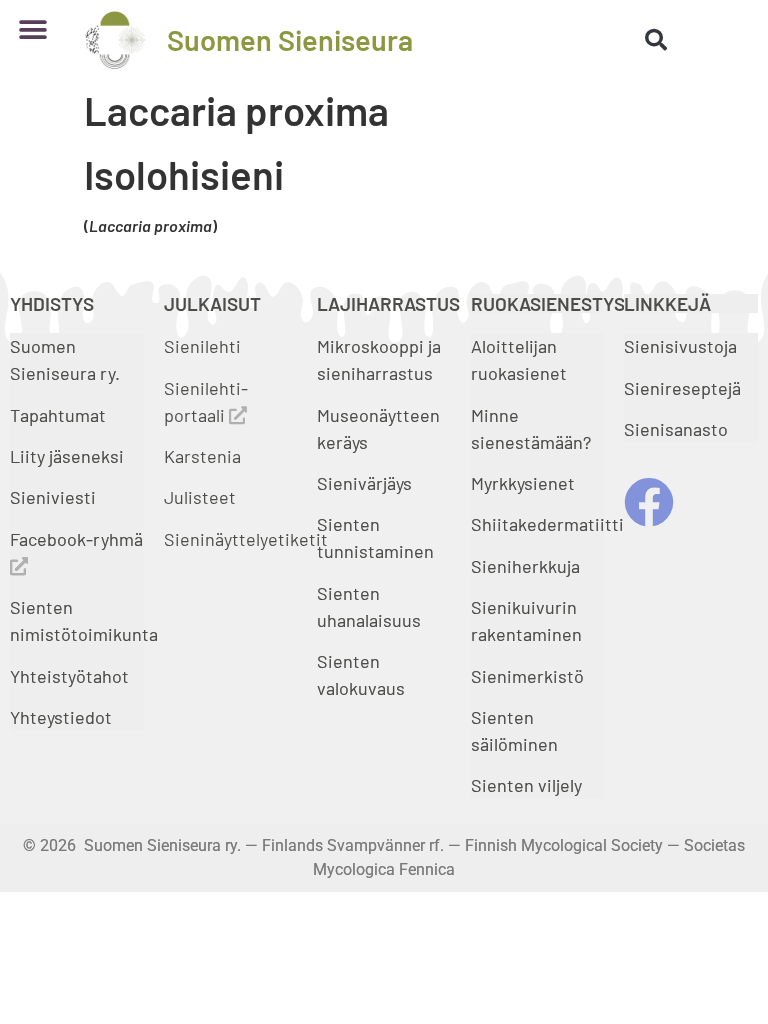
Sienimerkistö (527, 676)
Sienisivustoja (680, 346)
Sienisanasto (676, 429)
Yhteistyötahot (69, 676)
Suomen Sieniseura (290, 39)
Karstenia (202, 456)
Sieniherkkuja (525, 566)
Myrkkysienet (523, 483)
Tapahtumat (58, 415)
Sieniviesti (55, 497)
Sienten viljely (526, 785)
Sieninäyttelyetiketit (246, 539)
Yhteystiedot (61, 717)
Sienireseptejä (682, 388)
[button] (32, 29)
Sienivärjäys (364, 483)
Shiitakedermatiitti (547, 524)
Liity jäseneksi (67, 456)
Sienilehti (202, 346)
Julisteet (200, 497)
